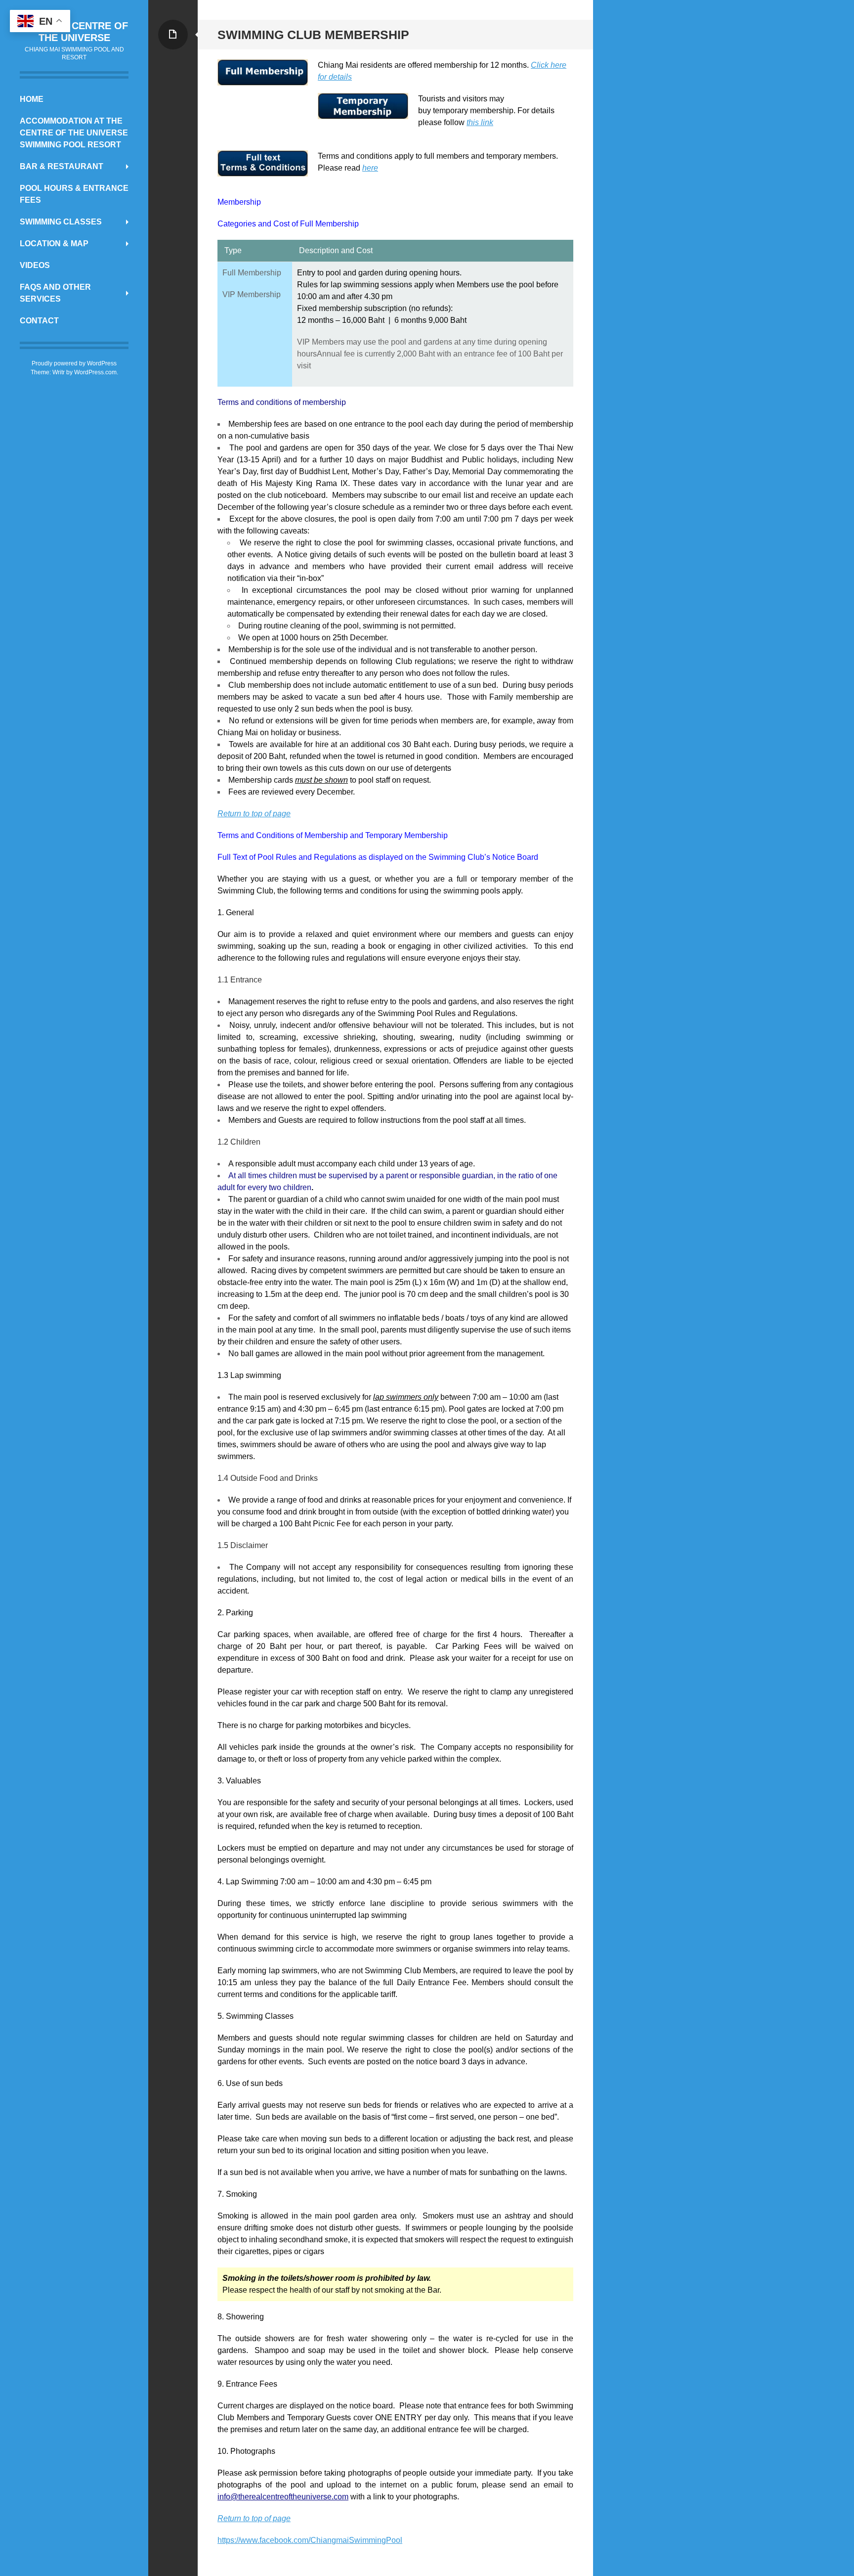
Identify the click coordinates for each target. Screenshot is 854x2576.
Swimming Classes (61, 222)
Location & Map (54, 244)
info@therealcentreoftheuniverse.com (283, 2497)
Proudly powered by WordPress (74, 363)
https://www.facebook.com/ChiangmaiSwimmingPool (310, 2540)
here (370, 168)
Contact (39, 321)
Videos (35, 265)
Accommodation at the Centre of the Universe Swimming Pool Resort (74, 133)
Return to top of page (254, 814)
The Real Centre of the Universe (74, 32)
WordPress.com (95, 372)
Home (32, 99)
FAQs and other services (55, 293)
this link (480, 122)
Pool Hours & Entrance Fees (74, 194)
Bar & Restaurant (62, 166)
